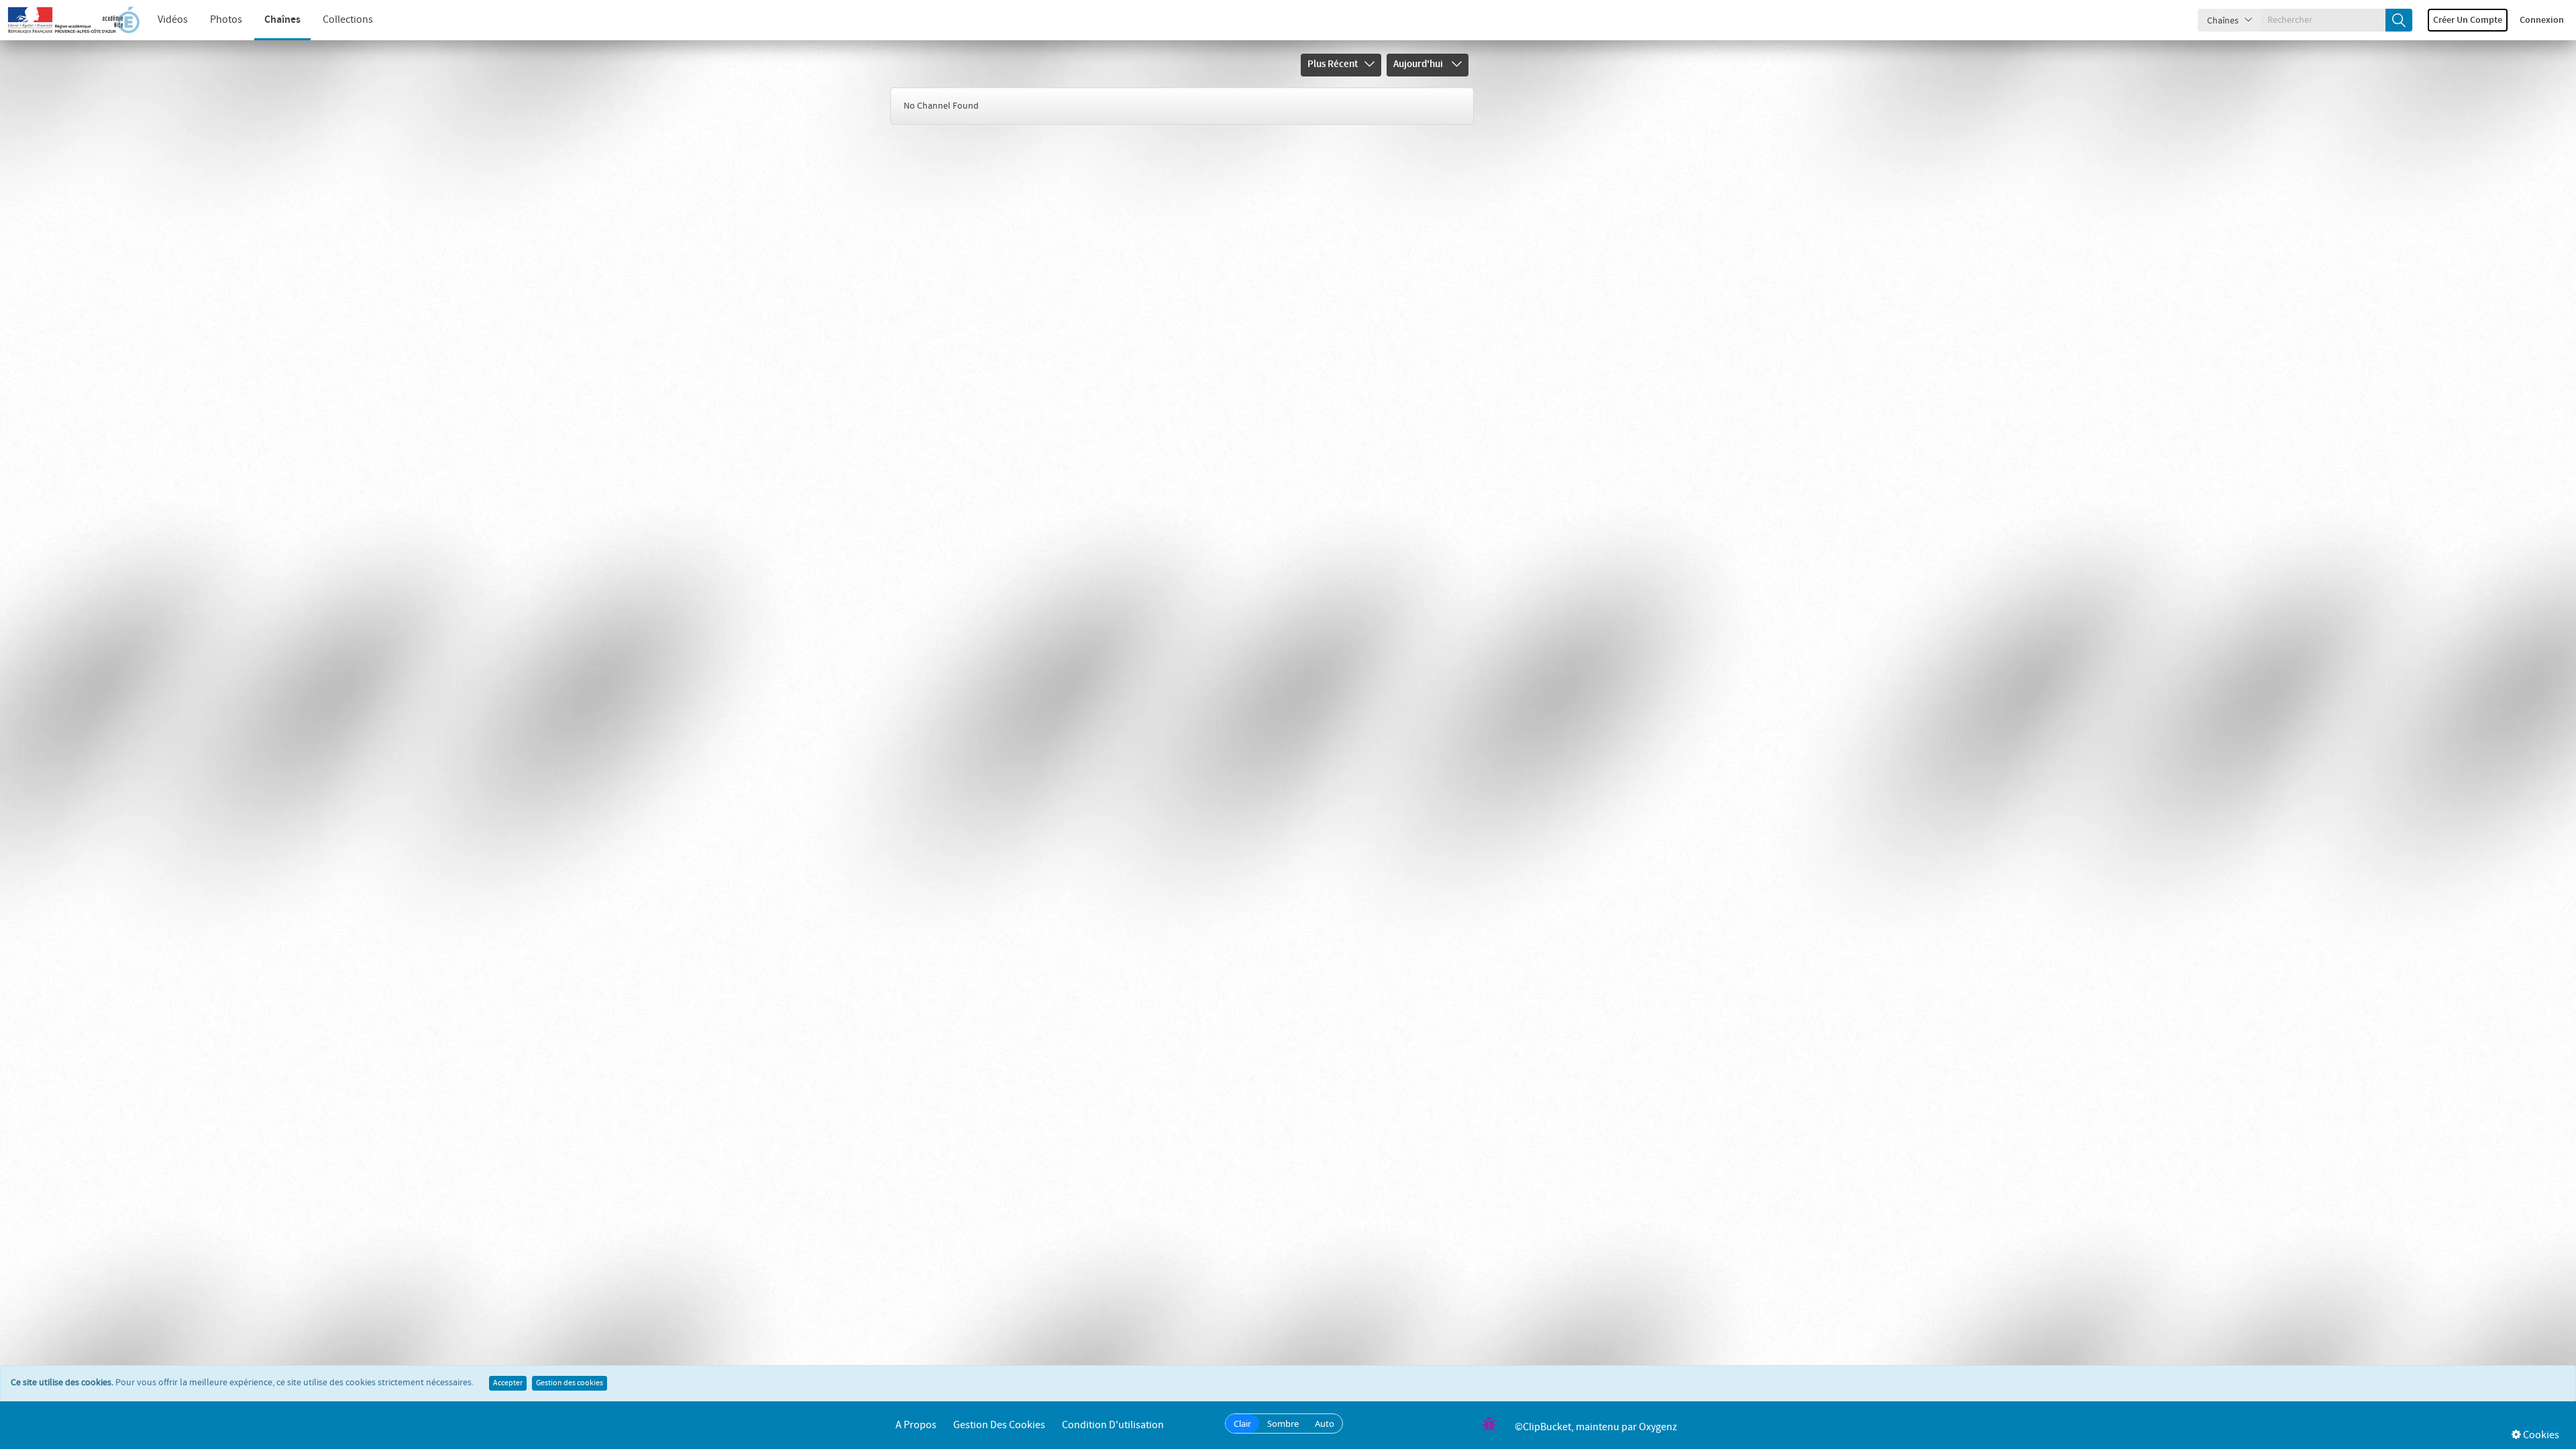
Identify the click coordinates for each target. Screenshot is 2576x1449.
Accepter (508, 1383)
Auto (1325, 1424)
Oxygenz (1658, 1427)
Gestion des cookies (570, 1383)
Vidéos (173, 20)
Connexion (2542, 20)
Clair (1242, 1424)
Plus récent (1333, 64)
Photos (226, 20)
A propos (916, 1425)
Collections (348, 20)
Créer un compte (2468, 20)
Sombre (1283, 1424)
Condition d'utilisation (1113, 1425)
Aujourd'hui (1419, 64)
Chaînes (282, 20)
